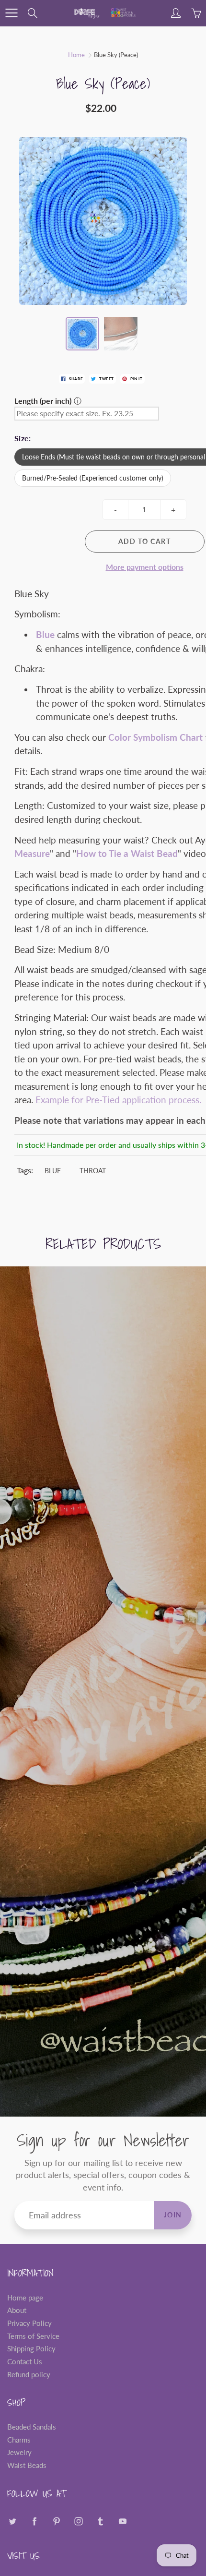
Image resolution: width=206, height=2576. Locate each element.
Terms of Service (33, 2336)
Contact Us (25, 2362)
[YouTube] (122, 2522)
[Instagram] (78, 2522)
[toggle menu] (11, 13)
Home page (25, 2298)
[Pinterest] (56, 2522)
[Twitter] (12, 2522)
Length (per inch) (43, 401)
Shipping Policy (31, 2349)
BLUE (53, 1171)
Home (76, 55)
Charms (19, 2440)
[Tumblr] (100, 2522)
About (17, 2310)
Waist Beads (27, 2465)
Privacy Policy (29, 2323)
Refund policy (29, 2375)
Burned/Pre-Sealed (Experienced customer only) (93, 478)
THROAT (93, 1171)
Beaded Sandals (32, 2427)
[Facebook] (34, 2522)
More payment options (145, 567)
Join (173, 2215)
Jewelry (19, 2452)
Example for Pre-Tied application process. (118, 1100)
